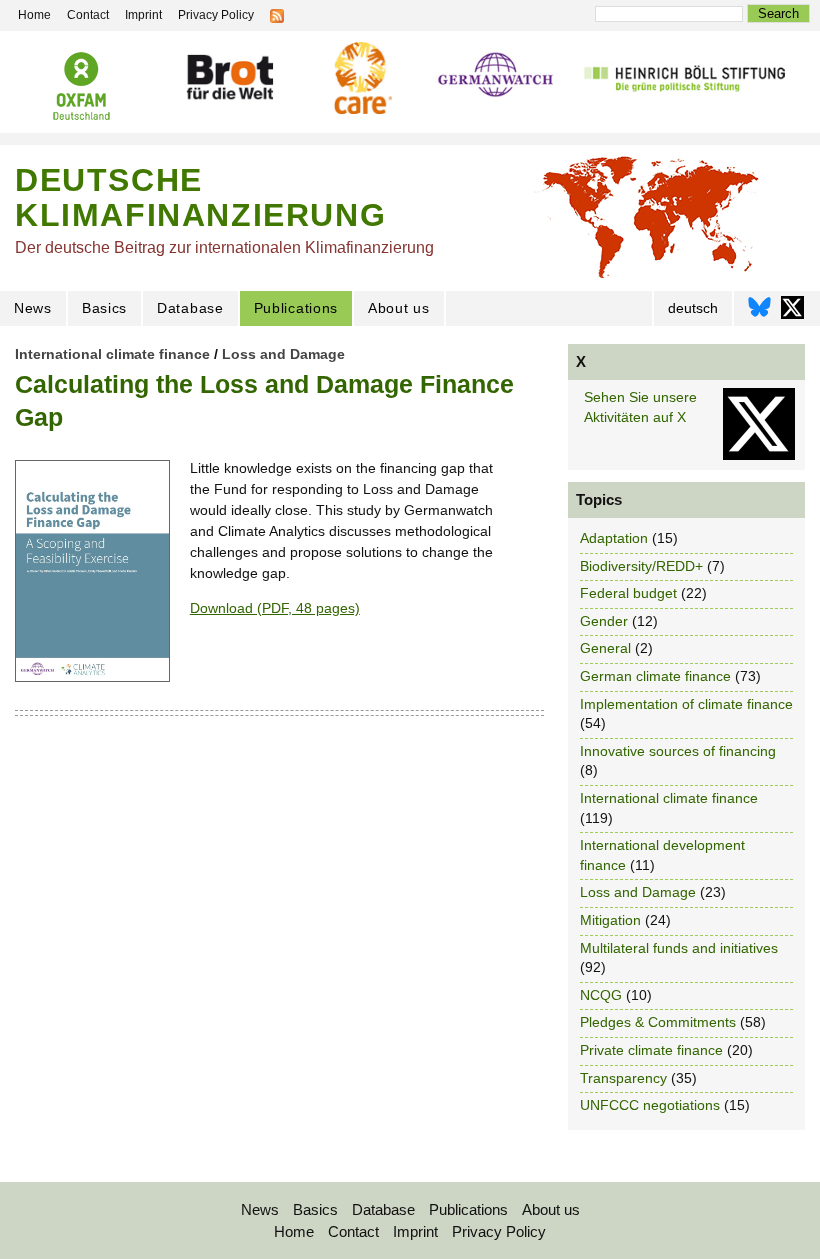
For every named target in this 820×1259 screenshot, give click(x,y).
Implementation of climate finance (686, 704)
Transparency (623, 1078)
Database (190, 308)
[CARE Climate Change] (360, 78)
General (605, 648)
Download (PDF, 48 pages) (275, 608)
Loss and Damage (283, 354)
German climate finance (655, 676)
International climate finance (112, 354)
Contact (353, 1231)
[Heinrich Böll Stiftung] (684, 77)
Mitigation (610, 920)
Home (294, 1231)
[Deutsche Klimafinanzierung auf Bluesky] (759, 312)
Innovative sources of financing (678, 751)
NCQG (601, 995)
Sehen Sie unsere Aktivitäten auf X (640, 407)
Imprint (415, 1231)
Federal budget (628, 593)
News (33, 308)
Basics (104, 308)
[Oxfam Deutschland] (82, 86)
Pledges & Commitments (658, 1022)
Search (778, 13)
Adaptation (614, 538)
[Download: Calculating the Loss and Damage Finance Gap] (92, 677)
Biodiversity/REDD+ (641, 566)
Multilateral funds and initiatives (679, 948)
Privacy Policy (499, 1231)
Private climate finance (651, 1050)
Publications (296, 308)
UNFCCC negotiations (650, 1105)
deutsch (693, 308)
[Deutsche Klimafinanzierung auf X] (792, 312)
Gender (604, 621)
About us (399, 308)
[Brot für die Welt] (229, 77)
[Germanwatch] (495, 76)
